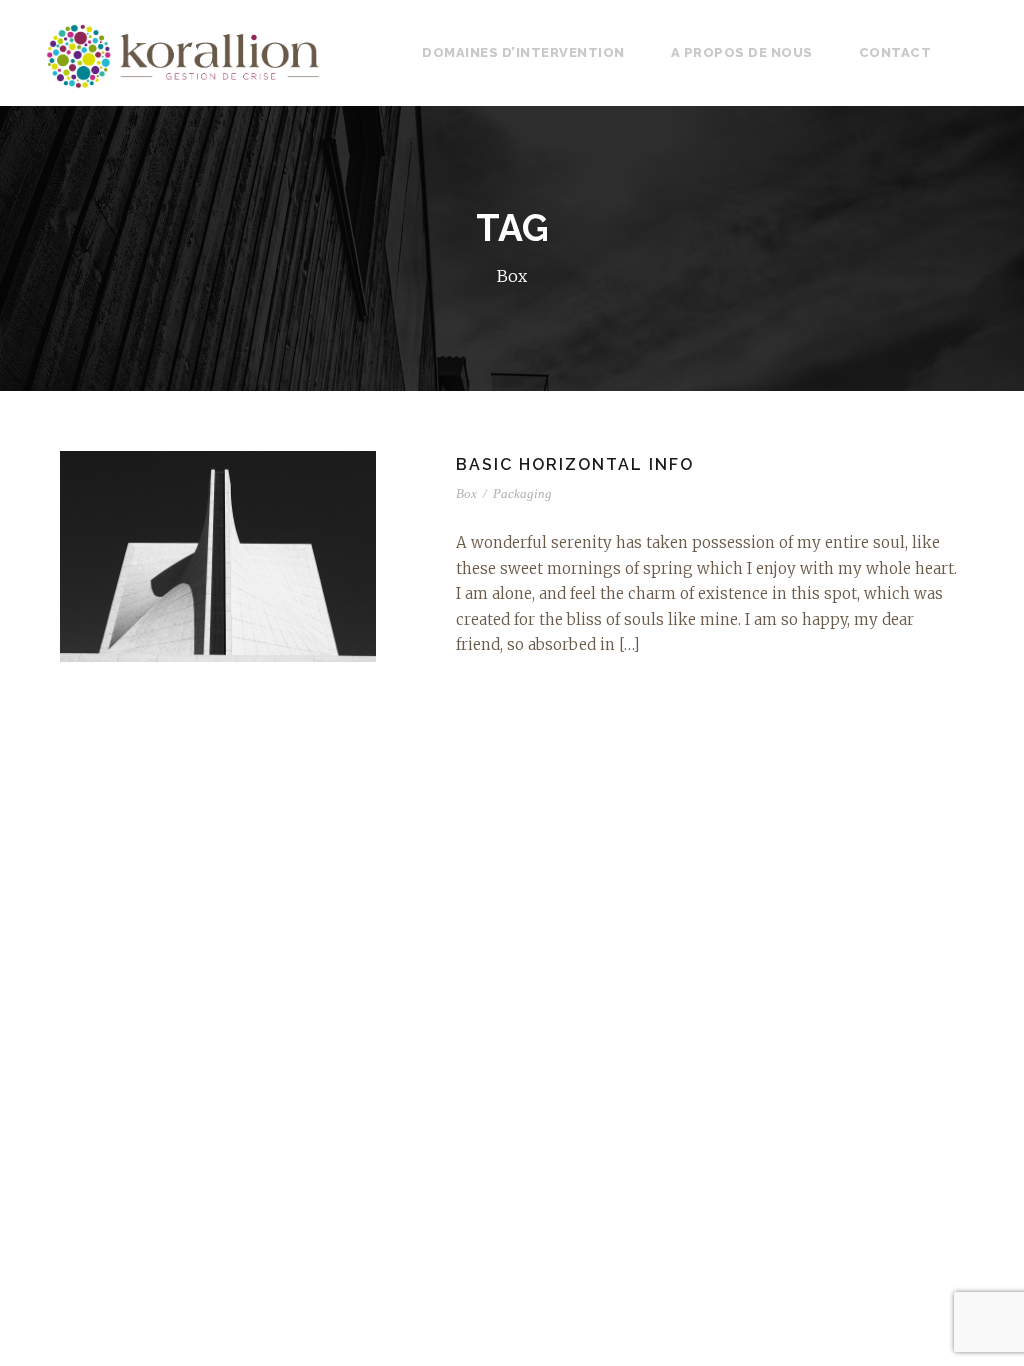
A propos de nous (742, 52)
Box (466, 493)
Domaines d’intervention (523, 52)
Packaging (522, 493)
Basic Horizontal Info (575, 464)
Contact (895, 52)
